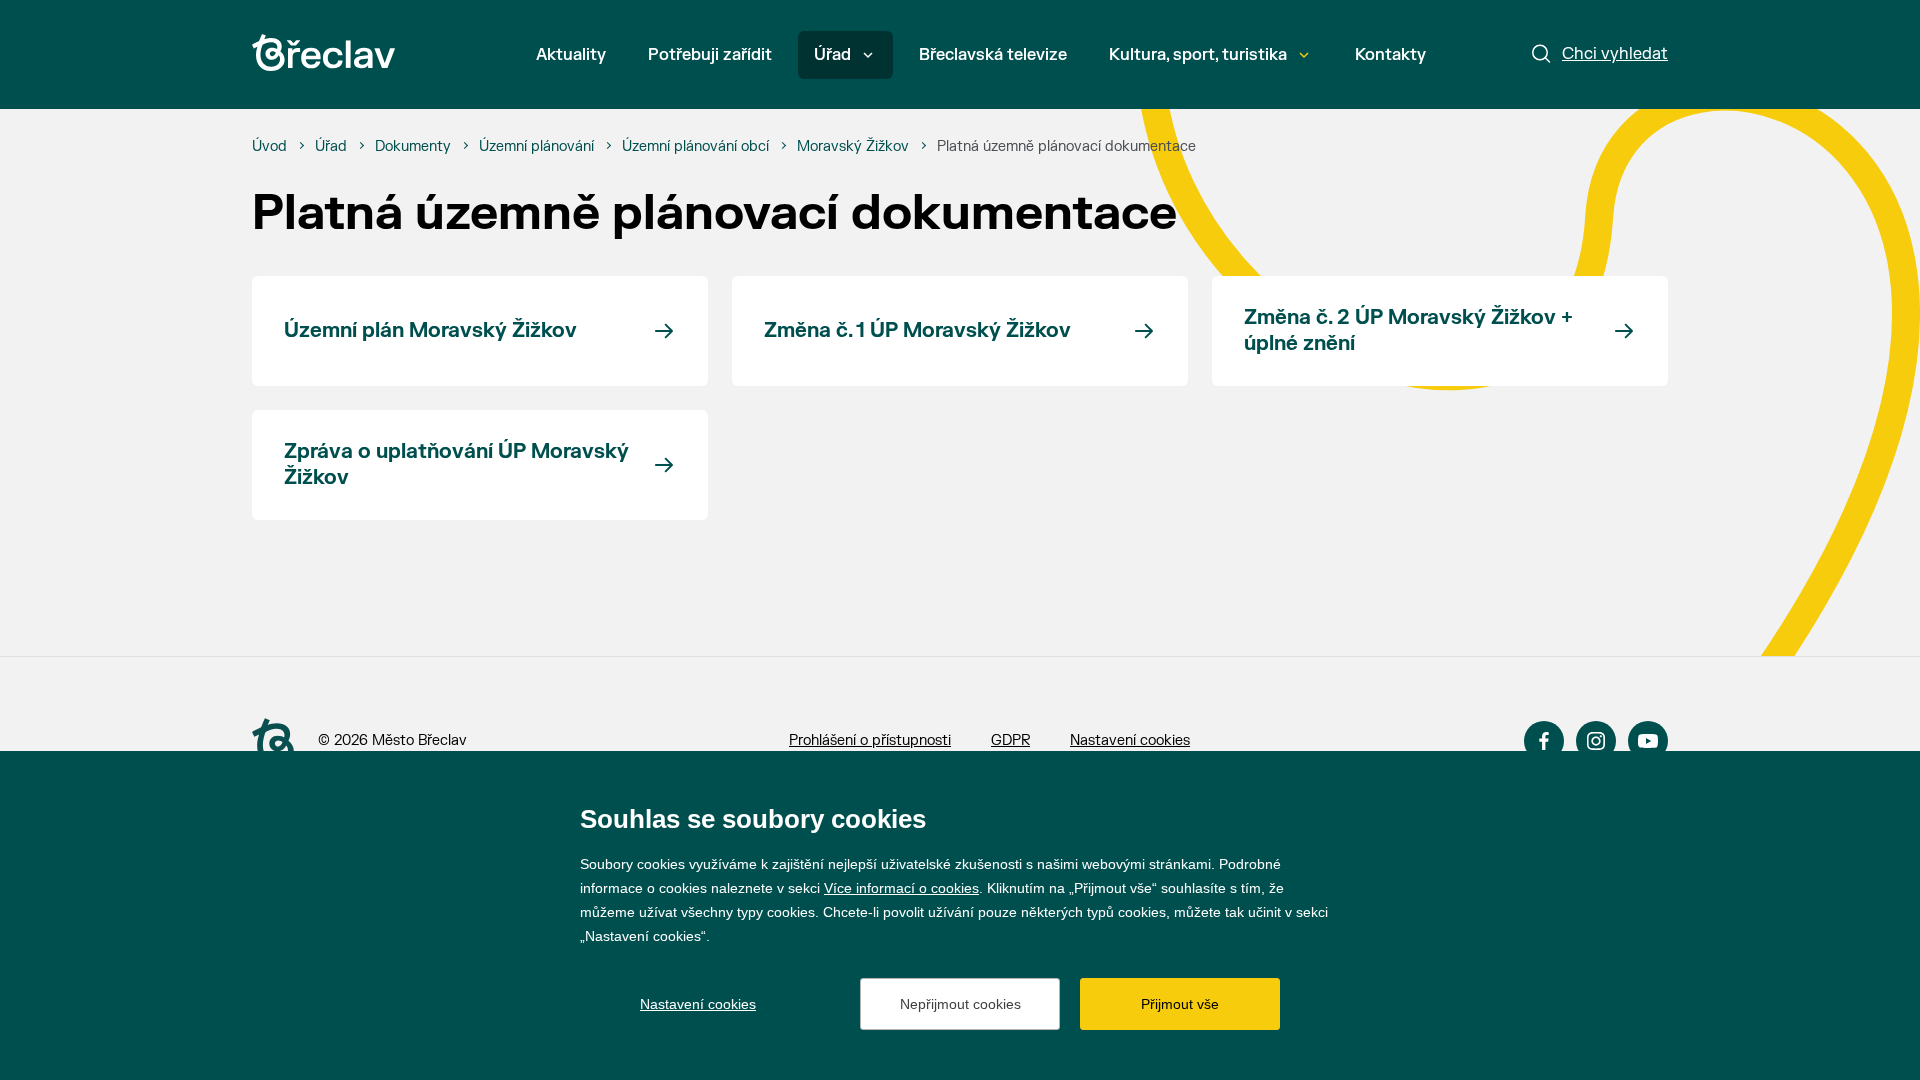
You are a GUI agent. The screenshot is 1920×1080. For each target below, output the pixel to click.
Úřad (832, 55)
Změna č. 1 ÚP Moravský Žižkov (917, 330)
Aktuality (571, 55)
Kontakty (1390, 55)
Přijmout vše (1180, 1004)
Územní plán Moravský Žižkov (430, 330)
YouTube (1648, 741)
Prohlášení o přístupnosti (870, 740)
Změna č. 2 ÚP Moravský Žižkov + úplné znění (1408, 330)
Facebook (1544, 741)
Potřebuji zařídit (710, 55)
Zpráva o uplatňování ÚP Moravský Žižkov (456, 464)
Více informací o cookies (901, 888)
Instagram (1596, 741)
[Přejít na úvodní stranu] (273, 742)
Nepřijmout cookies (960, 1004)
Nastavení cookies (1130, 740)
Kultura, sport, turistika (1198, 55)
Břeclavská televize (993, 55)
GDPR (1010, 740)
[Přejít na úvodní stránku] (323, 52)
